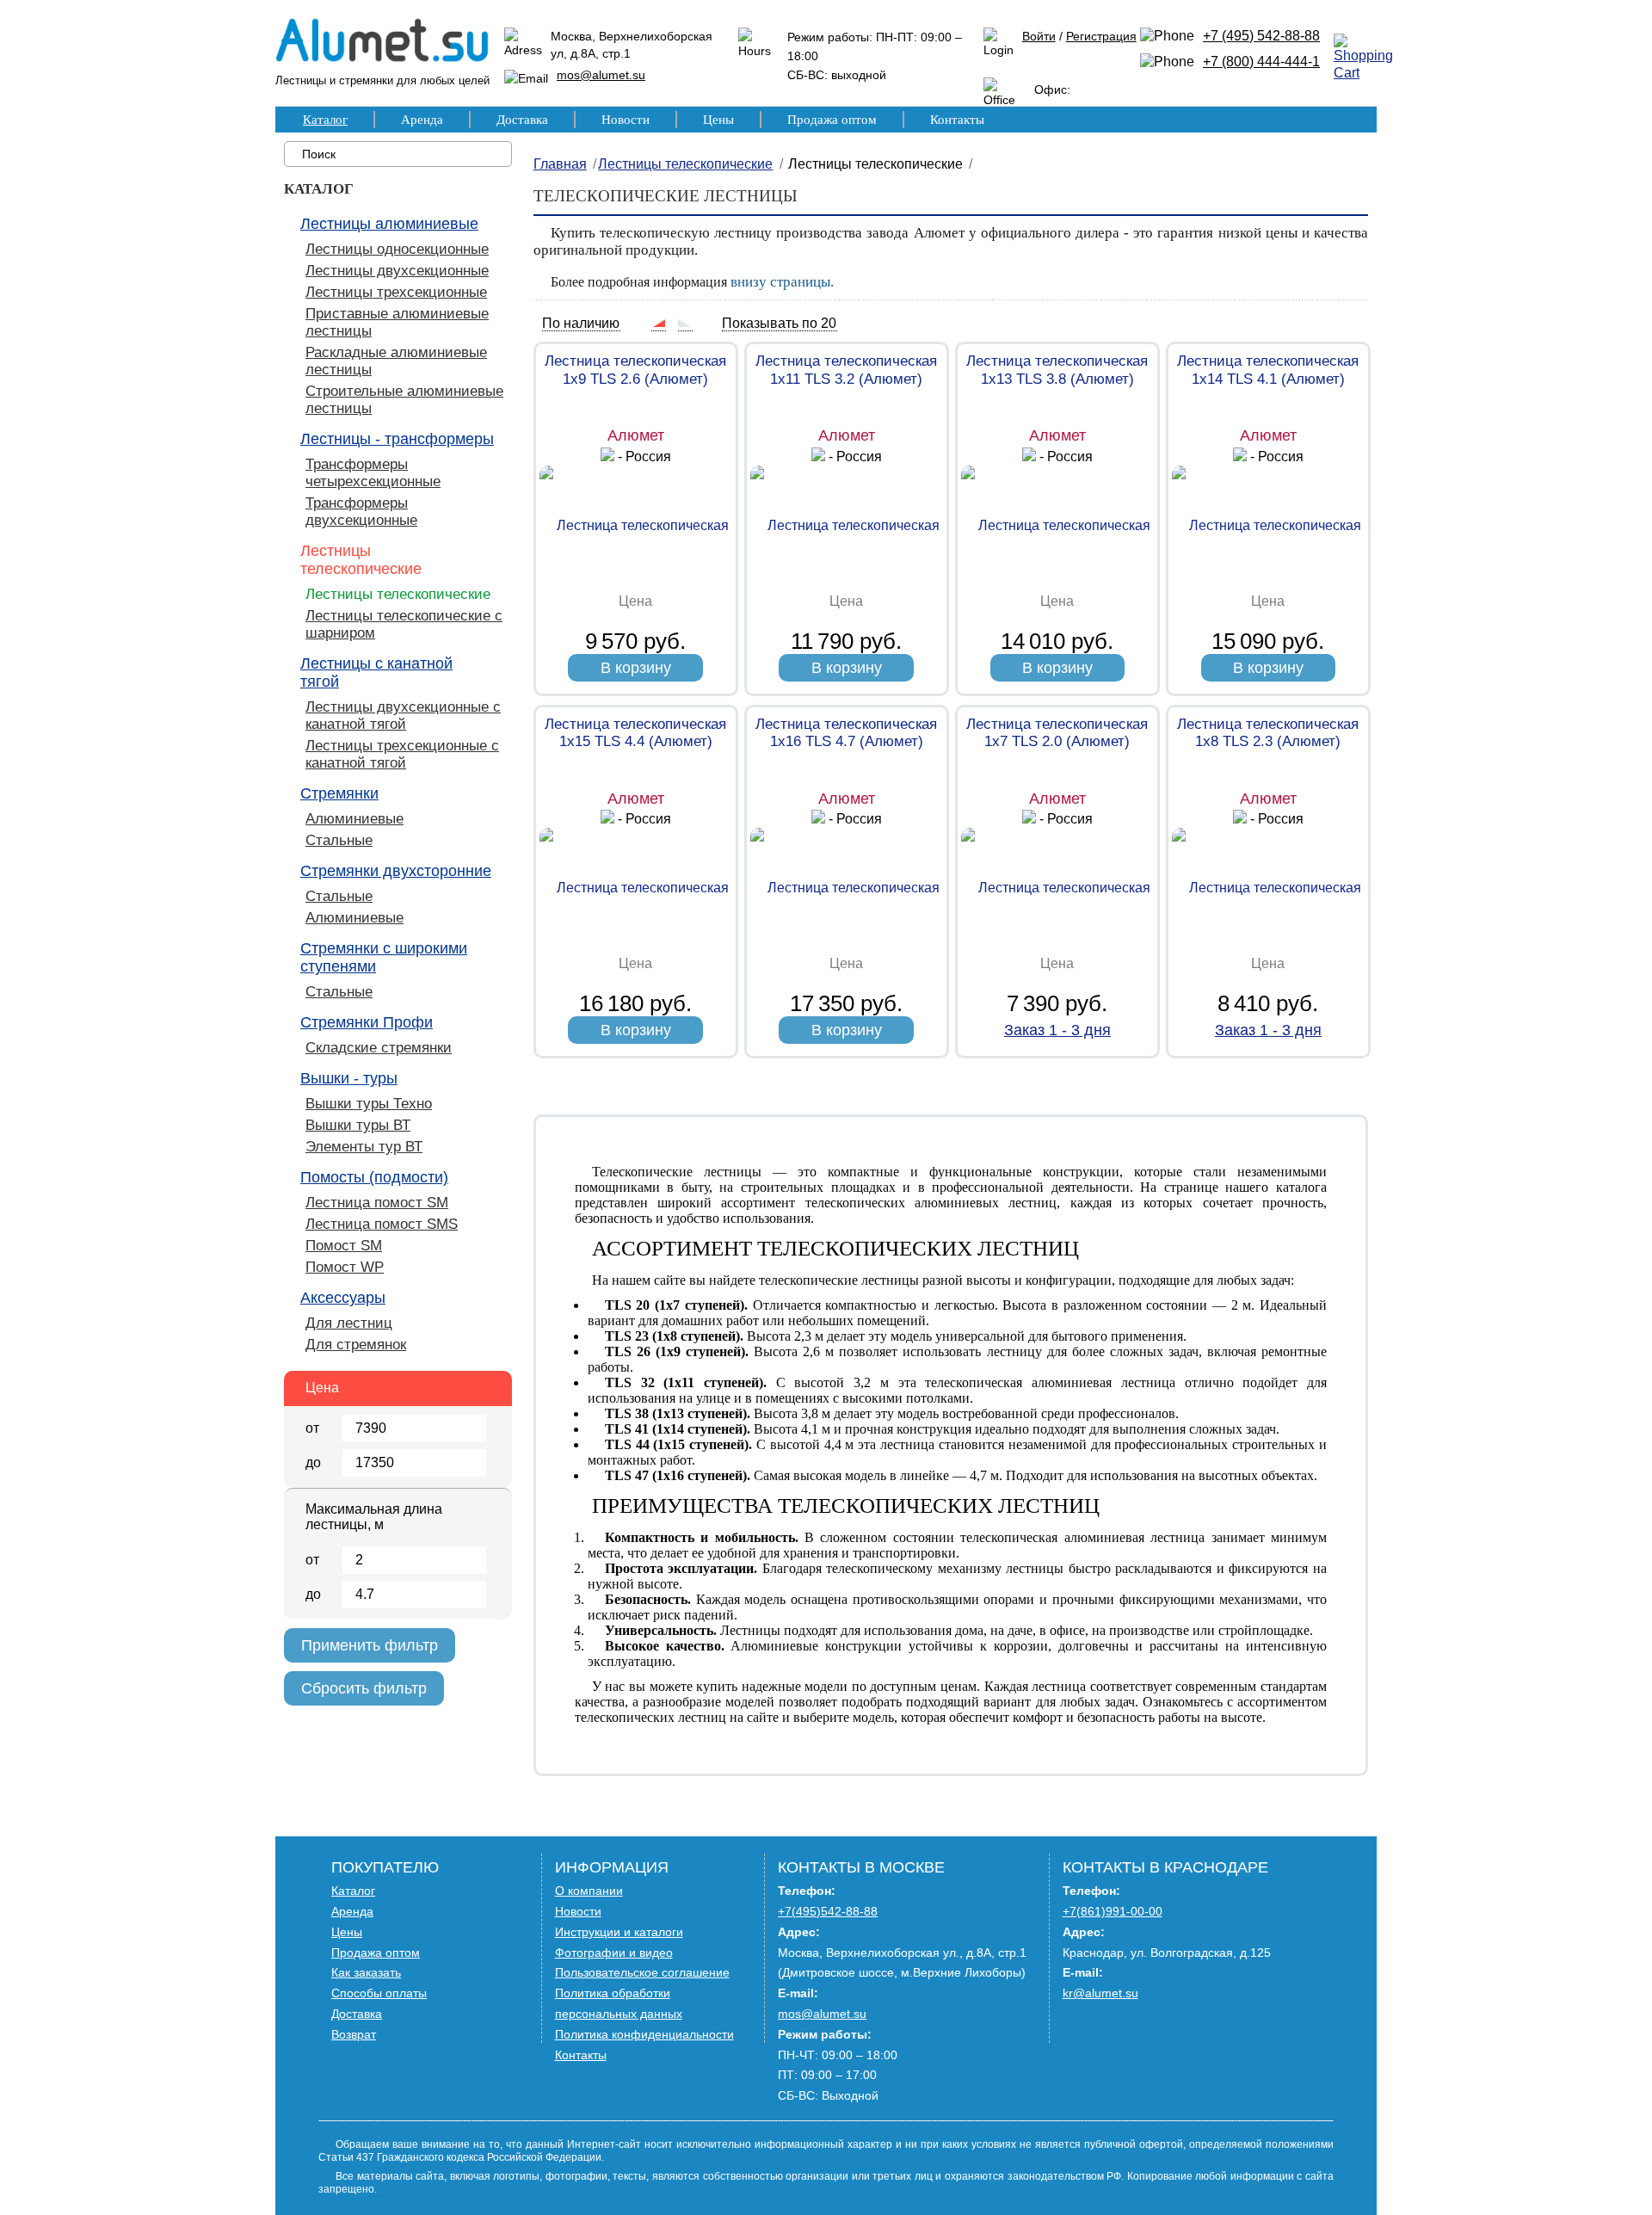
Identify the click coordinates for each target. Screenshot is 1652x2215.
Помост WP (345, 1267)
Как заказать (366, 1972)
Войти (1039, 36)
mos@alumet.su (601, 75)
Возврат (354, 2034)
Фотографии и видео (614, 1953)
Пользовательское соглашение (642, 1972)
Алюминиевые (354, 819)
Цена (322, 1388)
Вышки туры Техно (369, 1104)
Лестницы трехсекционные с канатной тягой (402, 754)
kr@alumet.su (1100, 1993)
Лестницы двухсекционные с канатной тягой (403, 716)
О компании (589, 1891)
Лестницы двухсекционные (397, 271)
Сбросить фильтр (364, 1688)
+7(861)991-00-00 (1113, 1911)
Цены (718, 120)
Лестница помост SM (377, 1203)
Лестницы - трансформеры (397, 439)
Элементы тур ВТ (364, 1147)
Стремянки (339, 793)
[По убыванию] (685, 323)
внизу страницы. (782, 282)
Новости (626, 120)
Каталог (325, 120)
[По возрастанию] (658, 323)
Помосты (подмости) (374, 1177)
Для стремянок (356, 1345)
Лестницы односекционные (397, 249)
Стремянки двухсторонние (396, 871)
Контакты (957, 120)
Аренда (422, 120)
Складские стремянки (379, 1048)
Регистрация (1101, 36)
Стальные (339, 840)
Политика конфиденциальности (644, 2034)
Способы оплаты (379, 1993)
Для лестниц (349, 1323)
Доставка (522, 120)
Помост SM (344, 1246)
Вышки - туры (349, 1078)
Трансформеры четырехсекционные (373, 473)
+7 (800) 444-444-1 (1261, 62)
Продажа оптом (832, 120)
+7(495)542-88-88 (828, 1911)
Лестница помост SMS (382, 1224)
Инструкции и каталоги (619, 1932)
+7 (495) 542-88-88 (1261, 36)
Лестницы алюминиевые (389, 224)
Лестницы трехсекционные (396, 292)
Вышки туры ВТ (358, 1125)
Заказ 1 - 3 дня (1057, 1030)
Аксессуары (343, 1298)
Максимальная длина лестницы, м (374, 1517)
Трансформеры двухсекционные (361, 512)
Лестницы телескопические (361, 560)
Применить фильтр (370, 1645)
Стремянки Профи (367, 1022)
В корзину (636, 668)
